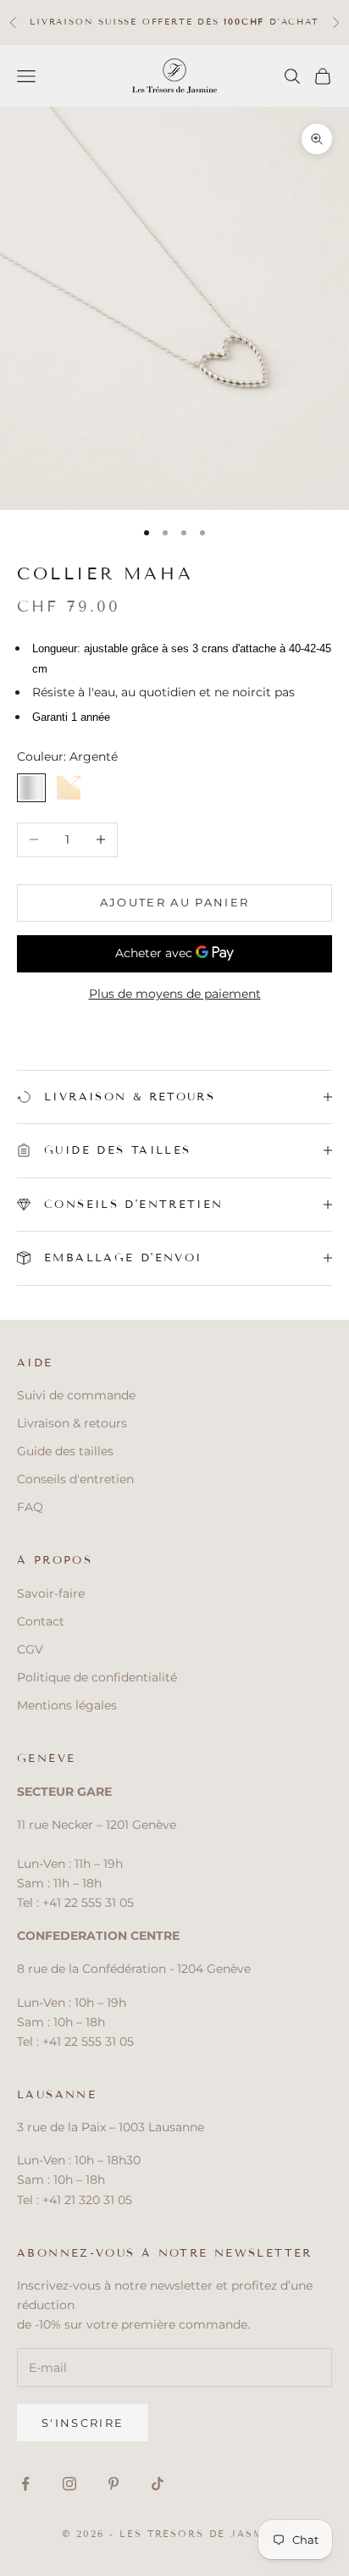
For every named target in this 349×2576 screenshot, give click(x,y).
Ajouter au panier (175, 902)
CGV (30, 1649)
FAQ (30, 1507)
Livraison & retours (72, 1423)
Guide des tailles (65, 1451)
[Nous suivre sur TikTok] (158, 2484)
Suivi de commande (76, 1395)
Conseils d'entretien (75, 1479)
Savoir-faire (51, 1593)
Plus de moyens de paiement (175, 994)
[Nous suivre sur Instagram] (69, 2484)
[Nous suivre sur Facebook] (25, 2484)
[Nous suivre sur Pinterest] (114, 2484)
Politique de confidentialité (97, 1677)
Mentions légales (67, 1705)
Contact (41, 1621)
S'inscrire (83, 2423)
